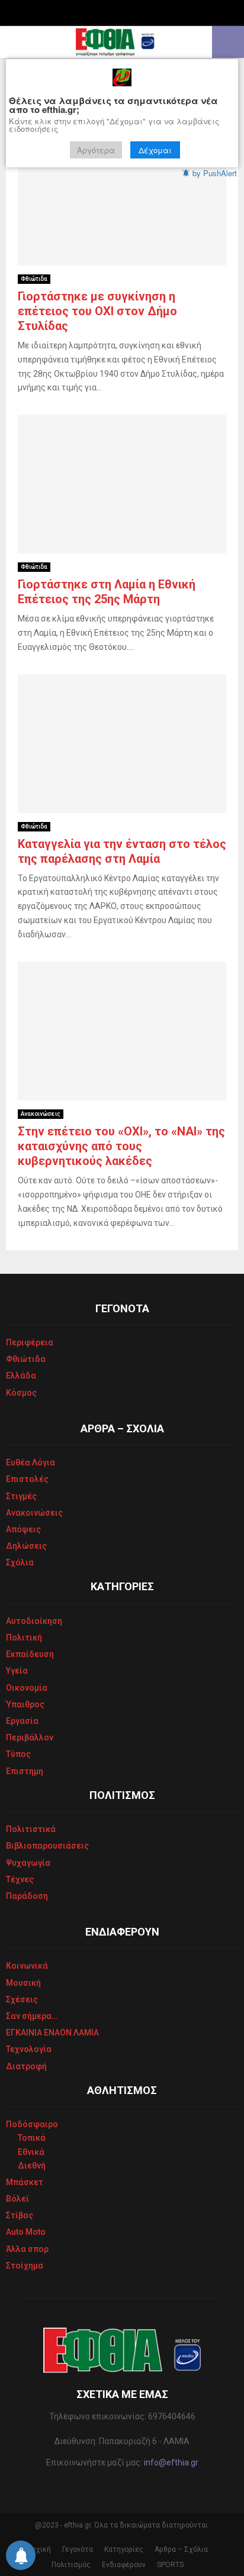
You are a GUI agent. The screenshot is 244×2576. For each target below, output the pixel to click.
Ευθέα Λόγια (30, 1462)
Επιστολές (27, 1479)
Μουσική (23, 1983)
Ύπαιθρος (25, 1704)
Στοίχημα (25, 2266)
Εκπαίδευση (30, 1654)
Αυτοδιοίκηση (34, 1621)
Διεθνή (32, 2166)
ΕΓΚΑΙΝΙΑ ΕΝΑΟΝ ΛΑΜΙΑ (52, 2033)
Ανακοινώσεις (41, 1114)
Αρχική (39, 2549)
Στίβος (20, 2215)
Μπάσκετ (25, 2182)
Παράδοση (27, 1896)
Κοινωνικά (27, 1966)
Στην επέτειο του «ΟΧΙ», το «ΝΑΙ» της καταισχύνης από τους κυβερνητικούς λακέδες (121, 1146)
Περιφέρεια (30, 1342)
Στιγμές (21, 1496)
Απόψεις (23, 1529)
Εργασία (22, 1721)
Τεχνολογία (29, 2049)
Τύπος (18, 1754)
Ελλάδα (21, 1376)
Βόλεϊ (18, 2199)
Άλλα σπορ (27, 2249)
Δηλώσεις (26, 1546)
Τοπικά (32, 2138)
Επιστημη (25, 1771)
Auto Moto (26, 2232)
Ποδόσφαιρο (32, 2124)
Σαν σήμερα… (32, 2016)
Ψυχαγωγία (28, 1863)
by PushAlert (215, 173)
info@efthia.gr (171, 2462)
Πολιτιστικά (31, 1829)
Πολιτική (24, 1637)
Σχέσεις (22, 1999)
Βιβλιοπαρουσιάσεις (47, 1846)
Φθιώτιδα (34, 279)
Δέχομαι (155, 150)
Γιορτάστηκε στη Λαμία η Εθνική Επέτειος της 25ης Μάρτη (107, 592)
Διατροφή (26, 2066)
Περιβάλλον (30, 1737)
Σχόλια (20, 1562)
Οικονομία (27, 1688)
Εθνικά (31, 2152)
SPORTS (170, 2565)
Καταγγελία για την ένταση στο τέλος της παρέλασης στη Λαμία (122, 851)
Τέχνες (20, 1879)
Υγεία (17, 1671)
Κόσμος (21, 1393)
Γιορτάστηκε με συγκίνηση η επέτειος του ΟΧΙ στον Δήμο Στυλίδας (97, 311)
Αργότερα (96, 150)
